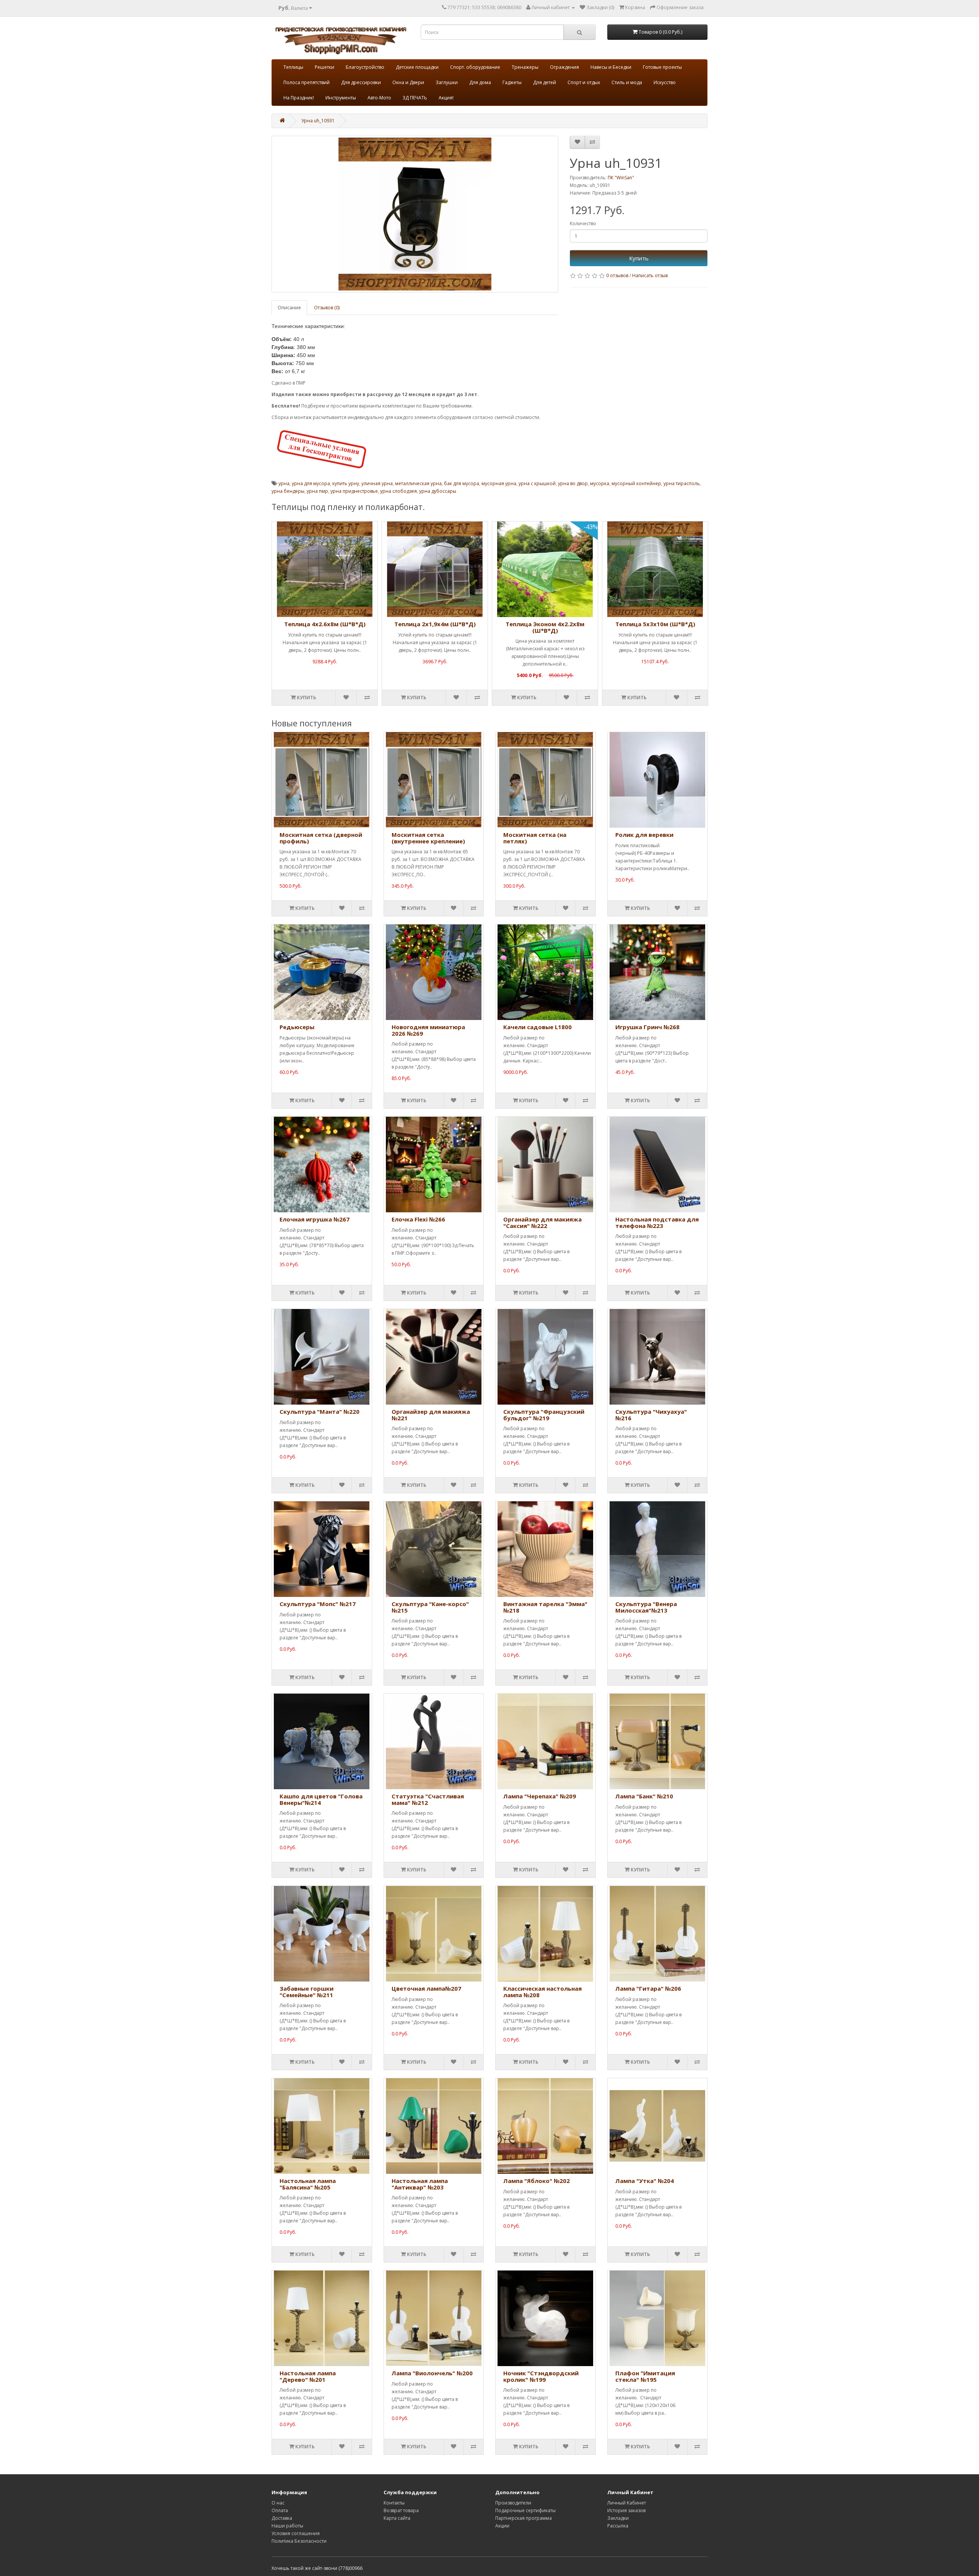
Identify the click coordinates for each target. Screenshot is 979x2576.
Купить (639, 258)
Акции (502, 2526)
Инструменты (341, 98)
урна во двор (573, 483)
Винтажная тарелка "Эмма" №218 (545, 1607)
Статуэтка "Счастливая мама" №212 (428, 1799)
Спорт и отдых (584, 82)
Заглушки (447, 82)
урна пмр (317, 491)
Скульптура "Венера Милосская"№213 (646, 1607)
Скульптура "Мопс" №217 (318, 1604)
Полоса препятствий (307, 82)
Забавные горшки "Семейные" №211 (307, 1992)
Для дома (480, 82)
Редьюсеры (297, 1027)
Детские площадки (417, 67)
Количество (583, 223)
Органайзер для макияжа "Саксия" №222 (542, 1222)
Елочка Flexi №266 (418, 1219)
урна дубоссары (438, 491)
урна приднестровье (354, 491)
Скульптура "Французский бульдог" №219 (544, 1415)
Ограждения (564, 67)
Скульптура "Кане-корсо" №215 (430, 1607)
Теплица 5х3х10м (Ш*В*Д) (655, 624)
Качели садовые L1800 (537, 1027)
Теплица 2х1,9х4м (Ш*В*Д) (435, 624)
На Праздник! (299, 98)
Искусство (665, 82)
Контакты (394, 2503)
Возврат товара (401, 2510)
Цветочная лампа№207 (426, 1988)
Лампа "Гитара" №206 (648, 1988)
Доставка (282, 2518)
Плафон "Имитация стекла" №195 (645, 2376)
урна (284, 483)
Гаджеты (512, 82)
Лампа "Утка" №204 (645, 2181)
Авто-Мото (379, 98)
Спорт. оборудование (475, 67)
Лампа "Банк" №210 (644, 1796)
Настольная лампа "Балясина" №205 (308, 2184)
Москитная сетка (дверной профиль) (321, 838)
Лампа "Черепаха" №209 (540, 1796)
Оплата (280, 2510)
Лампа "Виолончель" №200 (432, 2373)
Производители (513, 2503)
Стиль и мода (627, 82)
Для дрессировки (361, 82)
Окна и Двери (408, 82)
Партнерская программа (524, 2518)
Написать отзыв (650, 275)
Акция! (446, 98)
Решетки (324, 67)
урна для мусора (311, 483)
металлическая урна (418, 483)
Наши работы (287, 2526)
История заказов (626, 2510)
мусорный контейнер (636, 483)
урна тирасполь (682, 483)
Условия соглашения (296, 2533)
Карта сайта (397, 2518)
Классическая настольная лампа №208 (542, 1992)
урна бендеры (288, 491)
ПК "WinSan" (621, 178)
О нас (278, 2503)
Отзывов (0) (327, 308)
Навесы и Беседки (611, 67)
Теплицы (293, 67)
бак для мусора (462, 483)
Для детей (545, 82)
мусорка (600, 483)
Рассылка (618, 2526)
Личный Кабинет (627, 2503)
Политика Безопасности (299, 2541)
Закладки (618, 2518)
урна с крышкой (537, 483)
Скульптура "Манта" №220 (320, 1411)
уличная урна (377, 483)
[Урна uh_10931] (415, 214)
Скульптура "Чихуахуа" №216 (651, 1415)
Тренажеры (525, 67)
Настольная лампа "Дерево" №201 (308, 2376)
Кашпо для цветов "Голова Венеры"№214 (321, 1799)
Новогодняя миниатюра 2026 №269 (428, 1030)
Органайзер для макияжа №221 (431, 1415)
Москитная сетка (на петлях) (535, 838)
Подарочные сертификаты (525, 2510)
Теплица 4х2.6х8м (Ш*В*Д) (325, 624)
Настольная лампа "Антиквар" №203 (420, 2184)
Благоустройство (365, 67)
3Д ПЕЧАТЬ (415, 98)
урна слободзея (398, 491)
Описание (289, 308)
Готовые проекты (662, 67)
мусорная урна (499, 483)
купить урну (346, 483)
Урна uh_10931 (318, 121)
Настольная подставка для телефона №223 (657, 1222)
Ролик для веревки (644, 835)
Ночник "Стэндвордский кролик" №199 (541, 2376)
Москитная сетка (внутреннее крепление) (428, 838)
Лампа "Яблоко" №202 (537, 2181)
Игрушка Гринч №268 (647, 1027)
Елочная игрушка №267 (315, 1219)
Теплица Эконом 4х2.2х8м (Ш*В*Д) (545, 627)
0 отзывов (617, 275)
